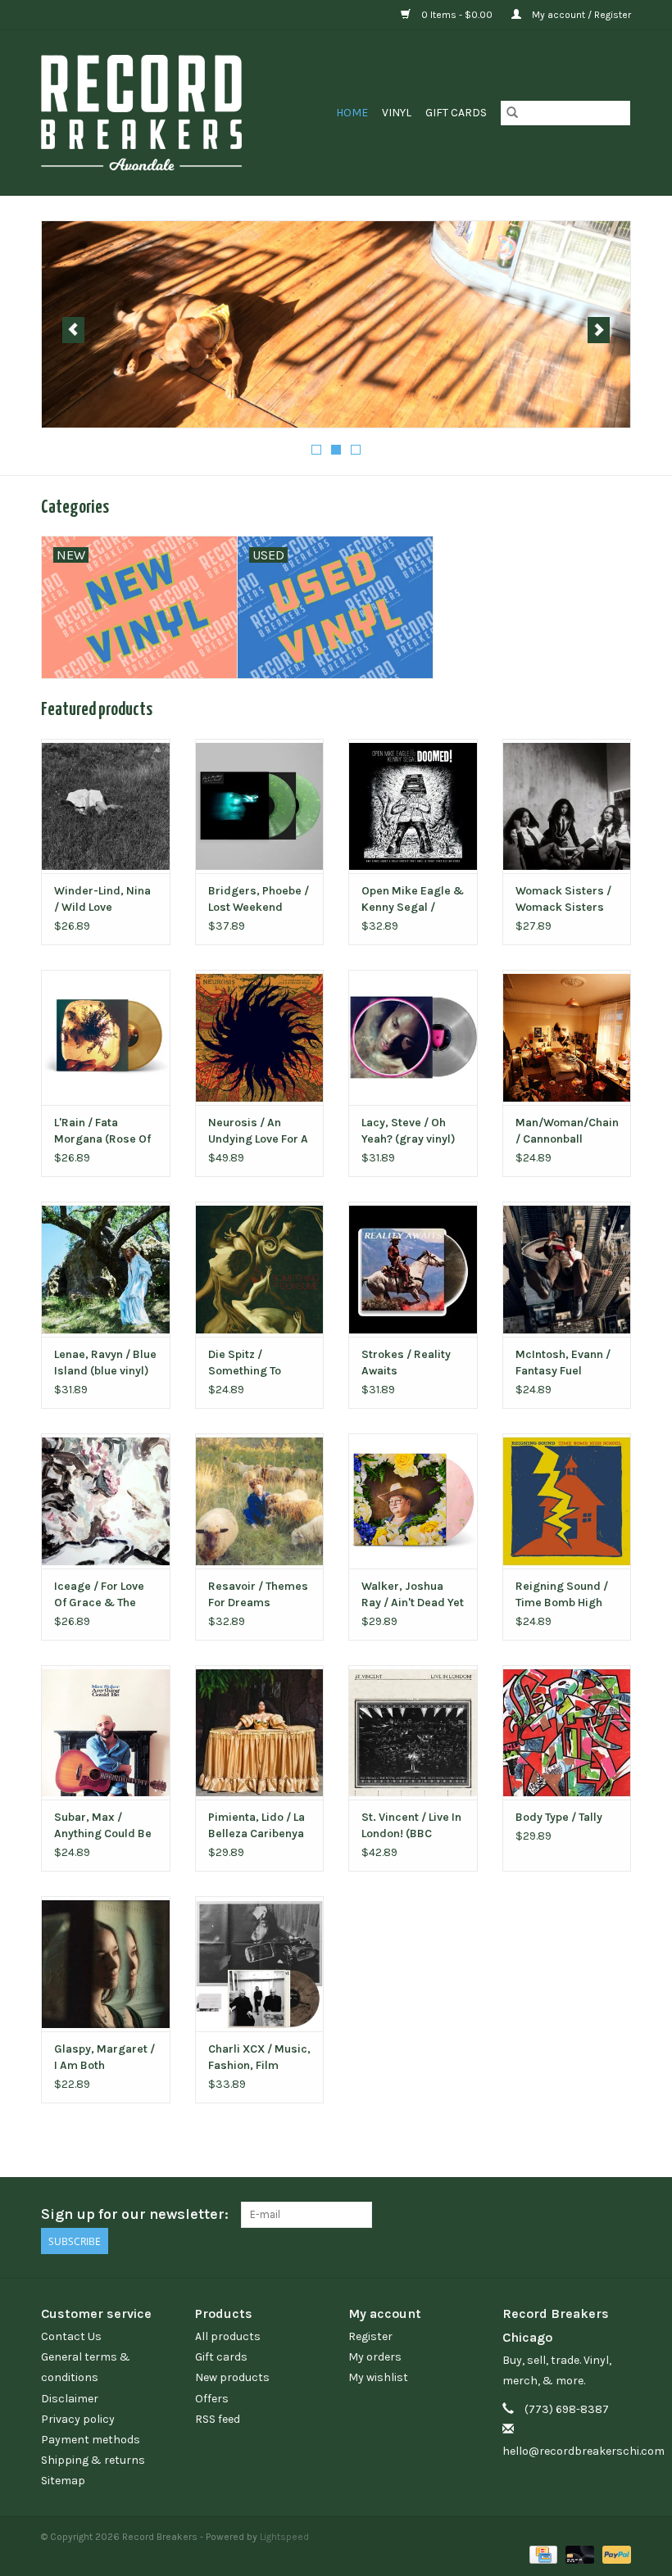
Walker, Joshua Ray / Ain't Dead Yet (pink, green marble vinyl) (413, 1595)
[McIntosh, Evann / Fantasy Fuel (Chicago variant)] (567, 1269)
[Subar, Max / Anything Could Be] (106, 1733)
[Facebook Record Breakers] (561, 2215)
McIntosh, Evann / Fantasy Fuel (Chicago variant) (563, 1363)
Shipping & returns (93, 2460)
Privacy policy (78, 2419)
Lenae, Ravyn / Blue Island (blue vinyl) (105, 1363)
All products (228, 2336)
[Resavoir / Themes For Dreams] (260, 1501)
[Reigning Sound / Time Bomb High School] (567, 1501)
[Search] (512, 113)
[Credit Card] (542, 2554)
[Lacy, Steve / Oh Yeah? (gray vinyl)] (413, 1037)
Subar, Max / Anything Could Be (103, 1825)
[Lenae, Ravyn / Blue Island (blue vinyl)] (106, 1269)
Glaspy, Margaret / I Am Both (104, 2057)
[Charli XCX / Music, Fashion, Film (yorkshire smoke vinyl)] (260, 1964)
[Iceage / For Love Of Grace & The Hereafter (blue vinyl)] (106, 1501)
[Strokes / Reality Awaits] (413, 1269)
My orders (375, 2357)
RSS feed (218, 2419)
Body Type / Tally (559, 1817)
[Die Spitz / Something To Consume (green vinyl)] (260, 1269)
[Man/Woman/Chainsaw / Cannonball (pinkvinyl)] (567, 1037)
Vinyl (397, 113)
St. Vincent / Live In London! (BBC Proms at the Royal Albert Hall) (411, 1826)
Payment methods (91, 2440)
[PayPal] (614, 2554)
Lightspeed (284, 2537)
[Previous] (73, 330)
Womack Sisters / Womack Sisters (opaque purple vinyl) (563, 900)
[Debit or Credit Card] (578, 2554)
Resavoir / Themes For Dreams (258, 1594)
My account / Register (580, 15)
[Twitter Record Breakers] (589, 2215)
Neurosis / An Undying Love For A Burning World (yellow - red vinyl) (258, 1132)
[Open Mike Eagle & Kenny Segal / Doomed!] (413, 806)
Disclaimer (70, 2399)
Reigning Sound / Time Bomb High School (562, 1595)
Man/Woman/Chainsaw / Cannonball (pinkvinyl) (567, 1132)
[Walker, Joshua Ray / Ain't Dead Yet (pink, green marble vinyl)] (413, 1501)
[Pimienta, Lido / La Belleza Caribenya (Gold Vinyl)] (260, 1733)
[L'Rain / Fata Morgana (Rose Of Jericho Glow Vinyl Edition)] (106, 1037)
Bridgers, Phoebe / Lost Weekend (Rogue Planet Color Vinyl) (259, 900)
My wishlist (378, 2377)
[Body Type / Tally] (567, 1733)
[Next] (599, 330)
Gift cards (456, 113)
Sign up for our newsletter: (135, 2214)
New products (232, 2377)
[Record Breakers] (159, 113)
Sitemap (63, 2481)
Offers (212, 2399)
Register (370, 2336)
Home (352, 113)
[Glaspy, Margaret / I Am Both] (106, 1964)
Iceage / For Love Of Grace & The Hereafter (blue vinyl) (99, 1595)
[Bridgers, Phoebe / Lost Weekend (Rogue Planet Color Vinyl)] (260, 806)
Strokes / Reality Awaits (406, 1363)
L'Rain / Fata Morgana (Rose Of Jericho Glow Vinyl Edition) (102, 1132)
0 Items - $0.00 (457, 15)
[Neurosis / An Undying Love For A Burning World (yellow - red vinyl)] (260, 1037)
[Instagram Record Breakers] (618, 2215)
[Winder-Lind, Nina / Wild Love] (106, 806)
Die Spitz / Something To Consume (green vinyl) (253, 1363)
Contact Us (71, 2336)
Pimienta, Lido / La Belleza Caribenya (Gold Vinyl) (257, 1826)
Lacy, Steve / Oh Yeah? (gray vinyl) (409, 1131)
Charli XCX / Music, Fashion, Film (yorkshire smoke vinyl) (259, 2058)
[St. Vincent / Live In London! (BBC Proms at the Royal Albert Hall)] (413, 1733)
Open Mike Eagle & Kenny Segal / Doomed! (413, 900)
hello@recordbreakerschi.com (583, 2451)
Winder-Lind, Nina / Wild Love (102, 899)
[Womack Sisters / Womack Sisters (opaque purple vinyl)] (567, 806)
